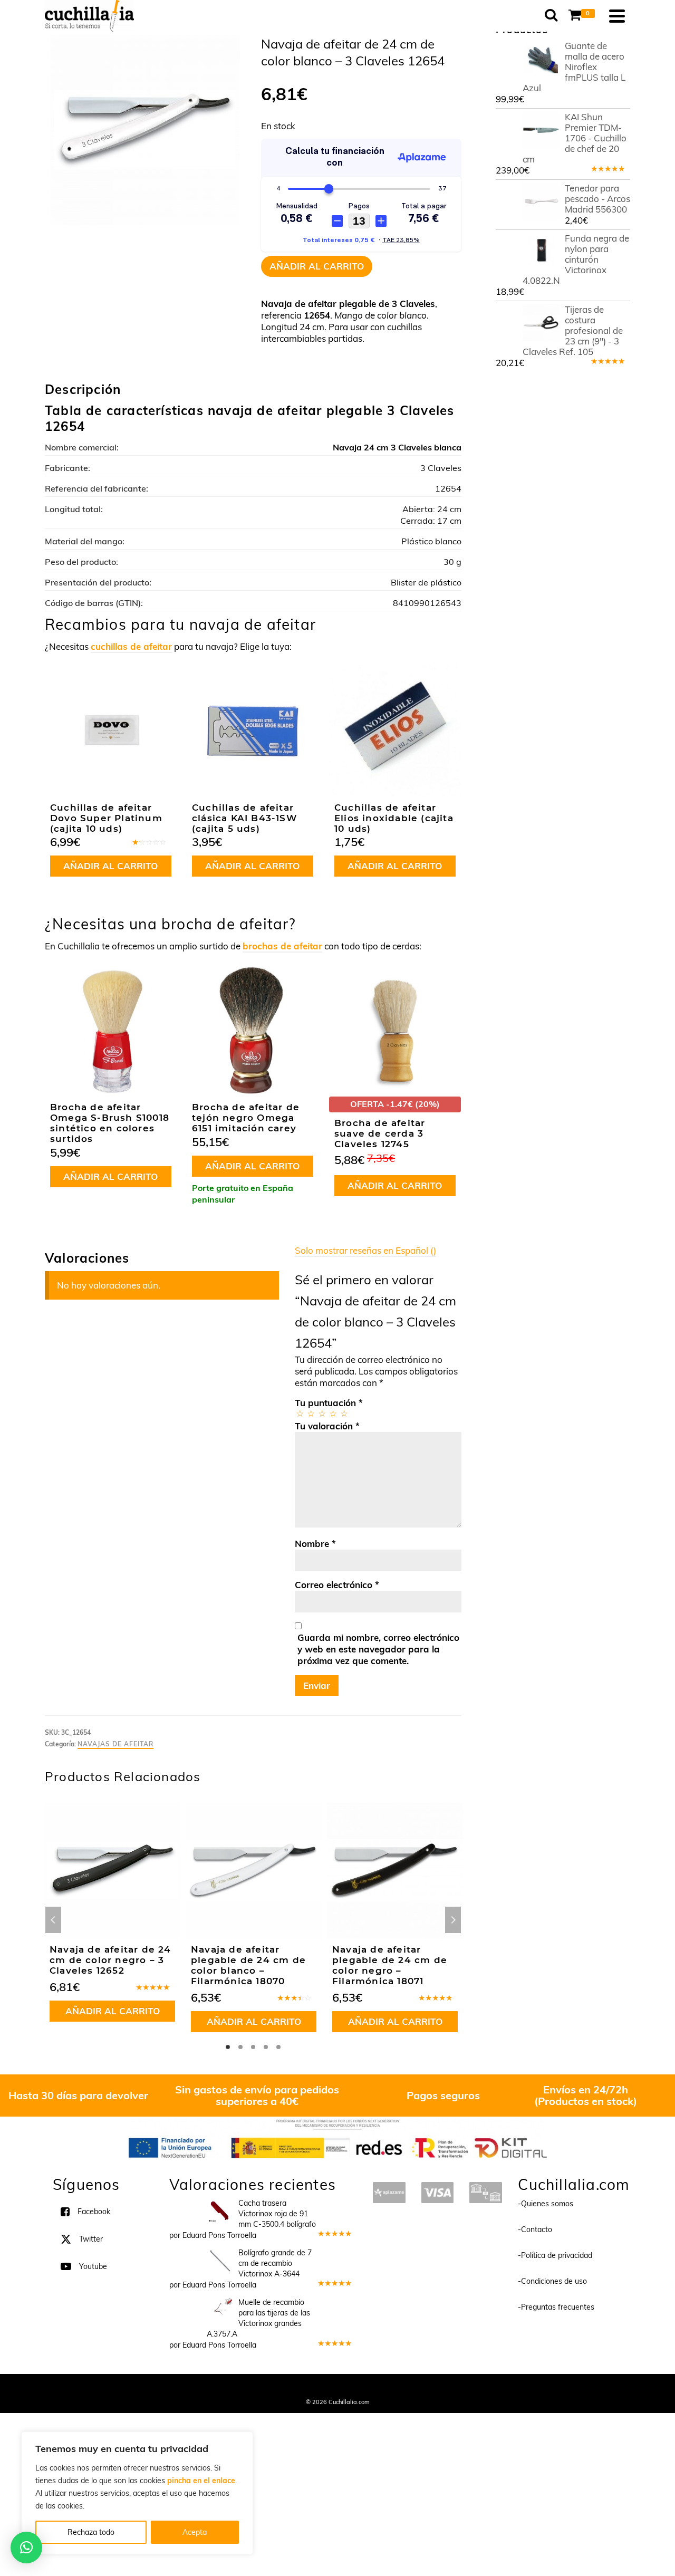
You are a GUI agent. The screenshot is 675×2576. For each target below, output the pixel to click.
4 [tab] (266, 2047)
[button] (26, 2548)
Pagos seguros (443, 2095)
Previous (53, 1920)
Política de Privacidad (406, 2387)
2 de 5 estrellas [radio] (310, 1413)
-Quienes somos (546, 2203)
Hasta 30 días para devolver (78, 2095)
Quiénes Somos (260, 2387)
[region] (137, 2493)
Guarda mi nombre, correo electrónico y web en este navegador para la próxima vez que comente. (378, 1649)
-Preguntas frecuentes (556, 2306)
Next (453, 1920)
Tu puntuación (329, 1403)
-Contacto (535, 2229)
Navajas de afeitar (115, 1744)
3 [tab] (253, 2047)
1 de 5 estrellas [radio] (299, 1413)
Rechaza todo (91, 2532)
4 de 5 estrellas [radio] (332, 1413)
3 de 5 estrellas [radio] (321, 1413)
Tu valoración (327, 1426)
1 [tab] (228, 2047)
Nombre (315, 1544)
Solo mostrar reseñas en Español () (365, 1250)
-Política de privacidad (555, 2255)
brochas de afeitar (282, 946)
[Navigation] (617, 16)
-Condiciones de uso (552, 2281)
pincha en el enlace (201, 2481)
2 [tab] (240, 2047)
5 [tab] (278, 2047)
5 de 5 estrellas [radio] (344, 1413)
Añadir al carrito (317, 266)
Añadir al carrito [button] (110, 866)
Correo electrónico (337, 1585)
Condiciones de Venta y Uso (328, 2387)
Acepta (195, 2532)
